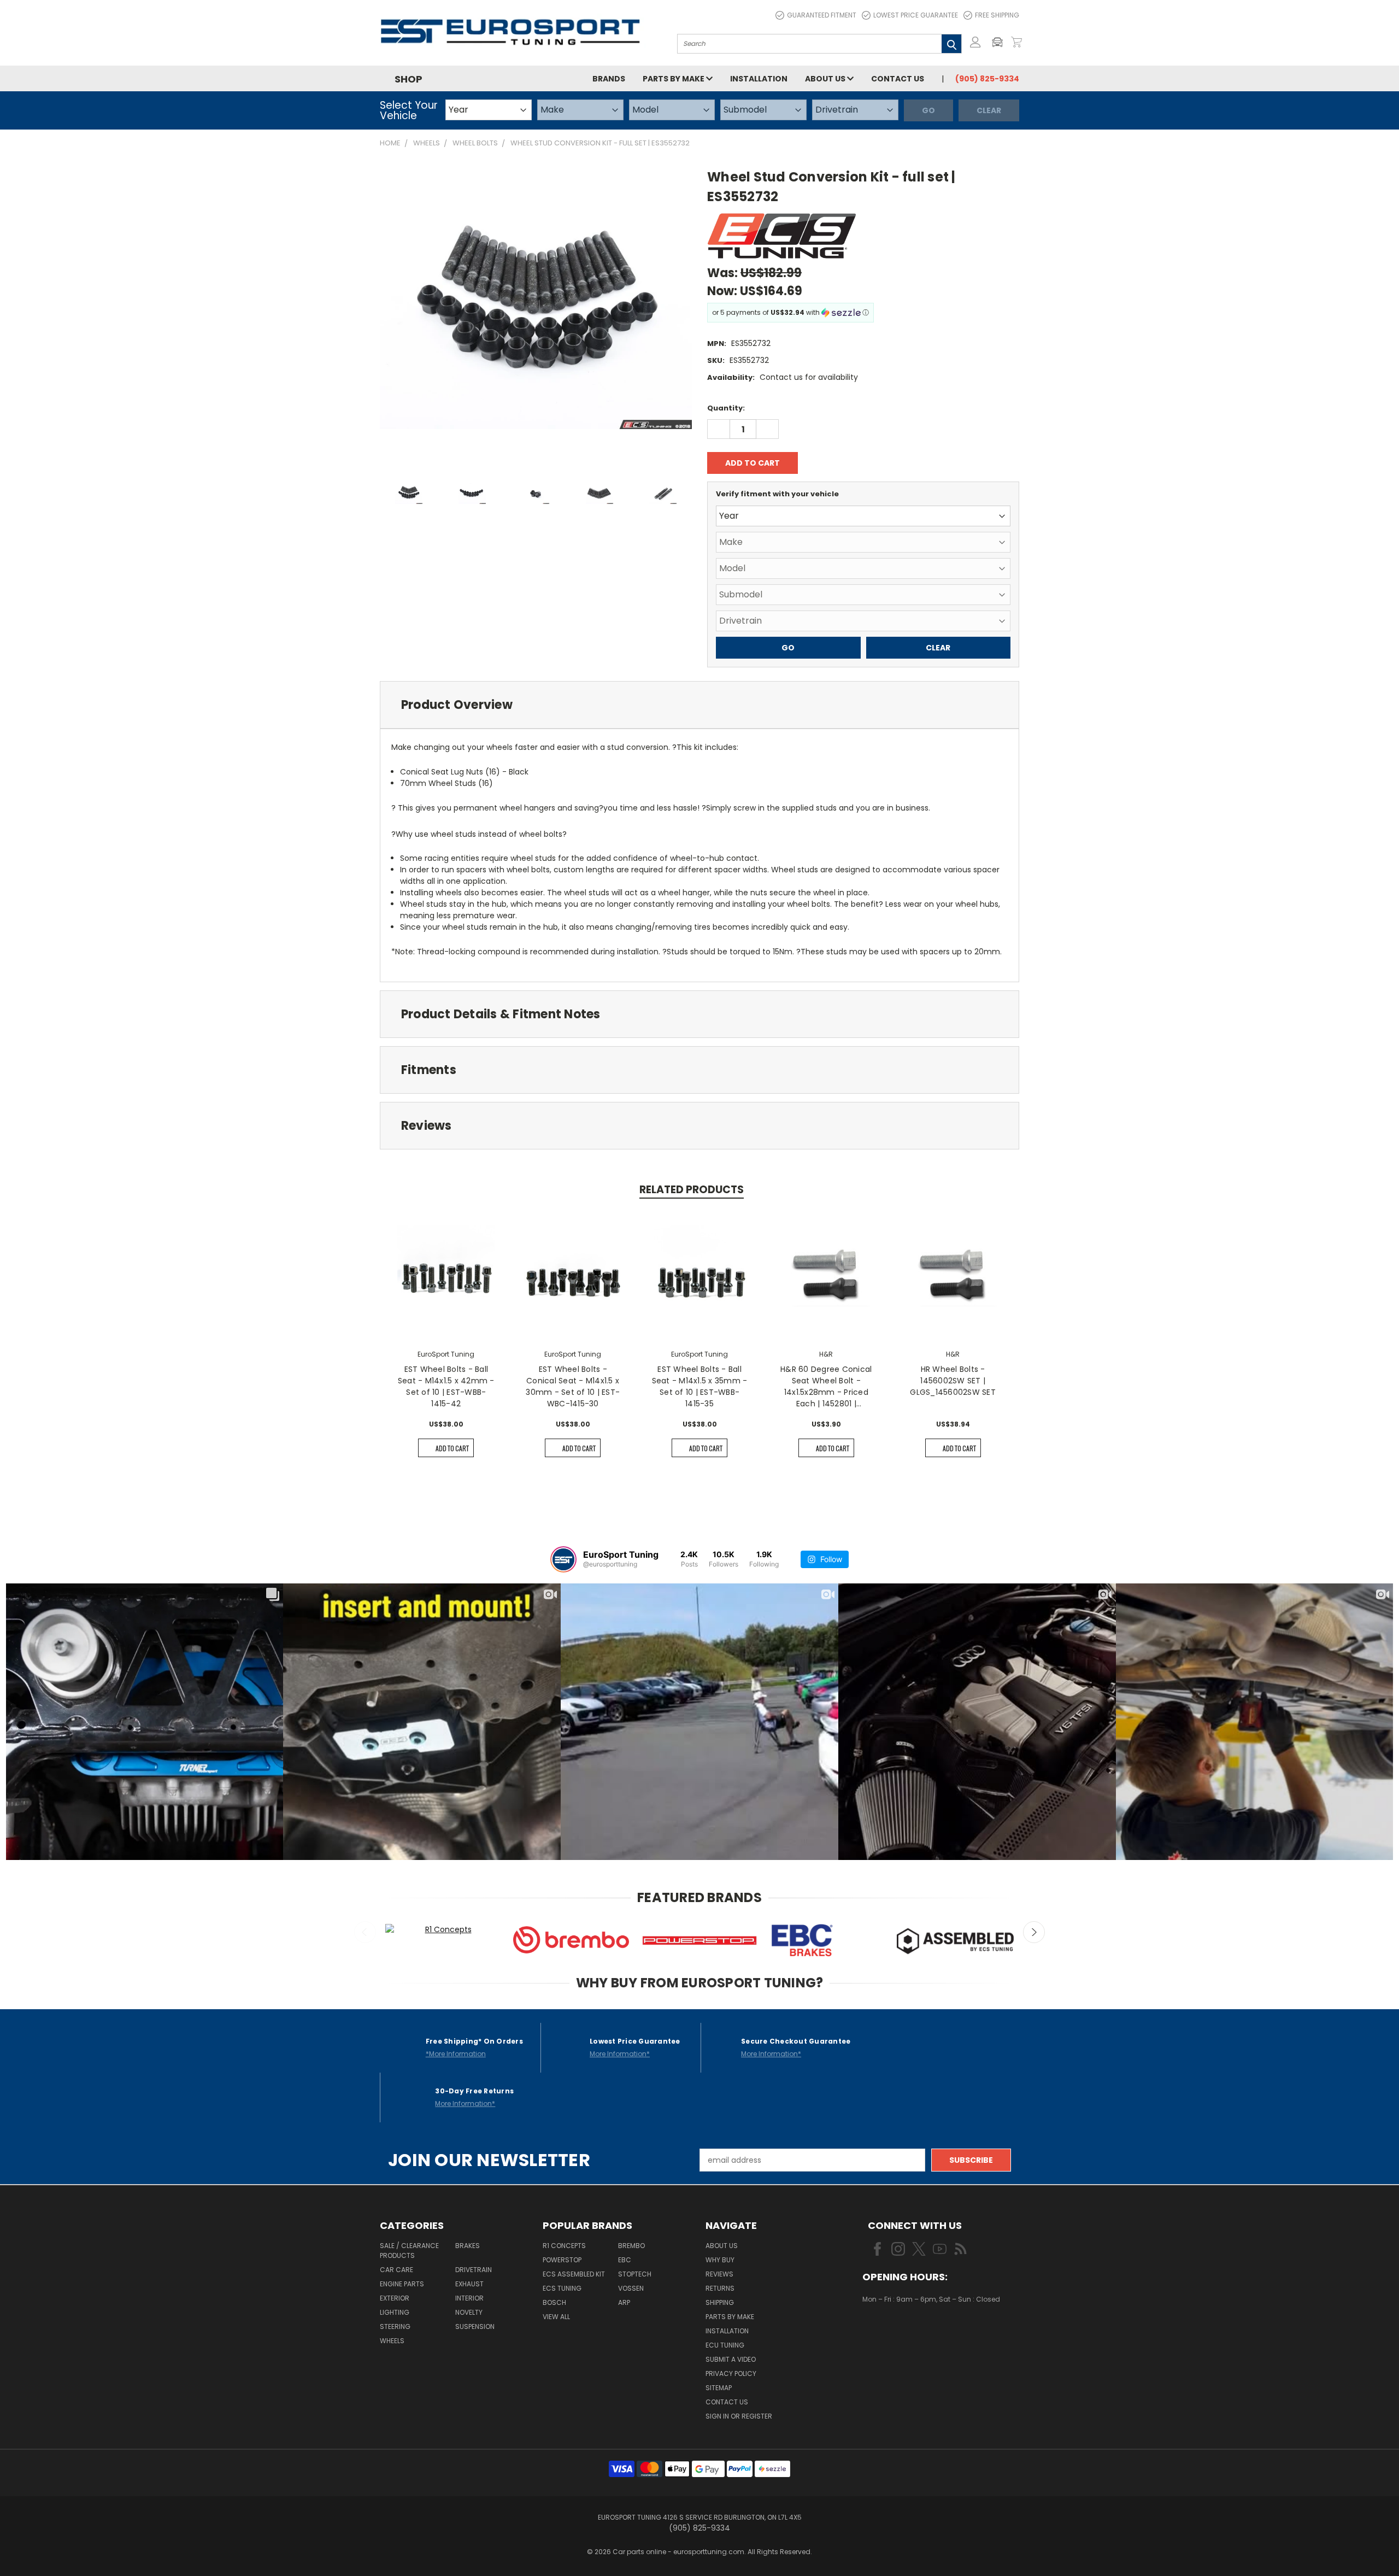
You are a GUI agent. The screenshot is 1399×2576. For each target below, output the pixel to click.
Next (1034, 1932)
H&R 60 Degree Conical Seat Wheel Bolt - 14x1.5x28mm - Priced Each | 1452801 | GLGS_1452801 (826, 1387)
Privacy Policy (731, 2373)
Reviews (719, 2274)
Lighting (395, 2312)
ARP (624, 2302)
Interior (469, 2298)
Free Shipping (997, 15)
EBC (625, 2260)
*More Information (456, 2054)
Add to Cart (452, 1448)
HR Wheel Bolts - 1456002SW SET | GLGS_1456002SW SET (953, 1381)
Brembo (631, 2246)
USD (899, 2332)
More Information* (620, 2054)
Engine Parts (402, 2284)
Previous (365, 1932)
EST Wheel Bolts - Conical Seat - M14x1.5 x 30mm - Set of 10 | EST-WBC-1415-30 (573, 1386)
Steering (395, 2326)
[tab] (699, 705)
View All (556, 2317)
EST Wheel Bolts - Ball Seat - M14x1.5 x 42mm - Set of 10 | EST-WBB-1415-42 (446, 1386)
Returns (720, 2288)
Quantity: (726, 408)
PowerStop (562, 2260)
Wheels (392, 2341)
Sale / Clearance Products (409, 2251)
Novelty (469, 2312)
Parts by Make (674, 79)
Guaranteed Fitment (822, 15)
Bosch (554, 2302)
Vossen (631, 2288)
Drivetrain (474, 2270)
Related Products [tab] (692, 1190)
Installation (759, 79)
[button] (1000, 42)
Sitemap (719, 2388)
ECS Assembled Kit (574, 2274)
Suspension (475, 2326)
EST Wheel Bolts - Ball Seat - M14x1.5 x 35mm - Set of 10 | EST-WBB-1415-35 (700, 1386)
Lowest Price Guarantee (916, 15)
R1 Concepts (564, 2246)
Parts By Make (730, 2317)
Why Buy (720, 2260)
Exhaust (469, 2284)
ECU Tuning (725, 2345)
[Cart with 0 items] (1016, 42)
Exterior (395, 2298)
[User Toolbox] (975, 42)
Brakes (468, 2246)
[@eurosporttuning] (563, 1559)
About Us (826, 79)
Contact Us (898, 79)
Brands (609, 79)
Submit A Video (731, 2359)
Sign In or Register (739, 2416)
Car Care (396, 2270)
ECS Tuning (562, 2288)
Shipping (720, 2302)
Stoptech (635, 2274)
